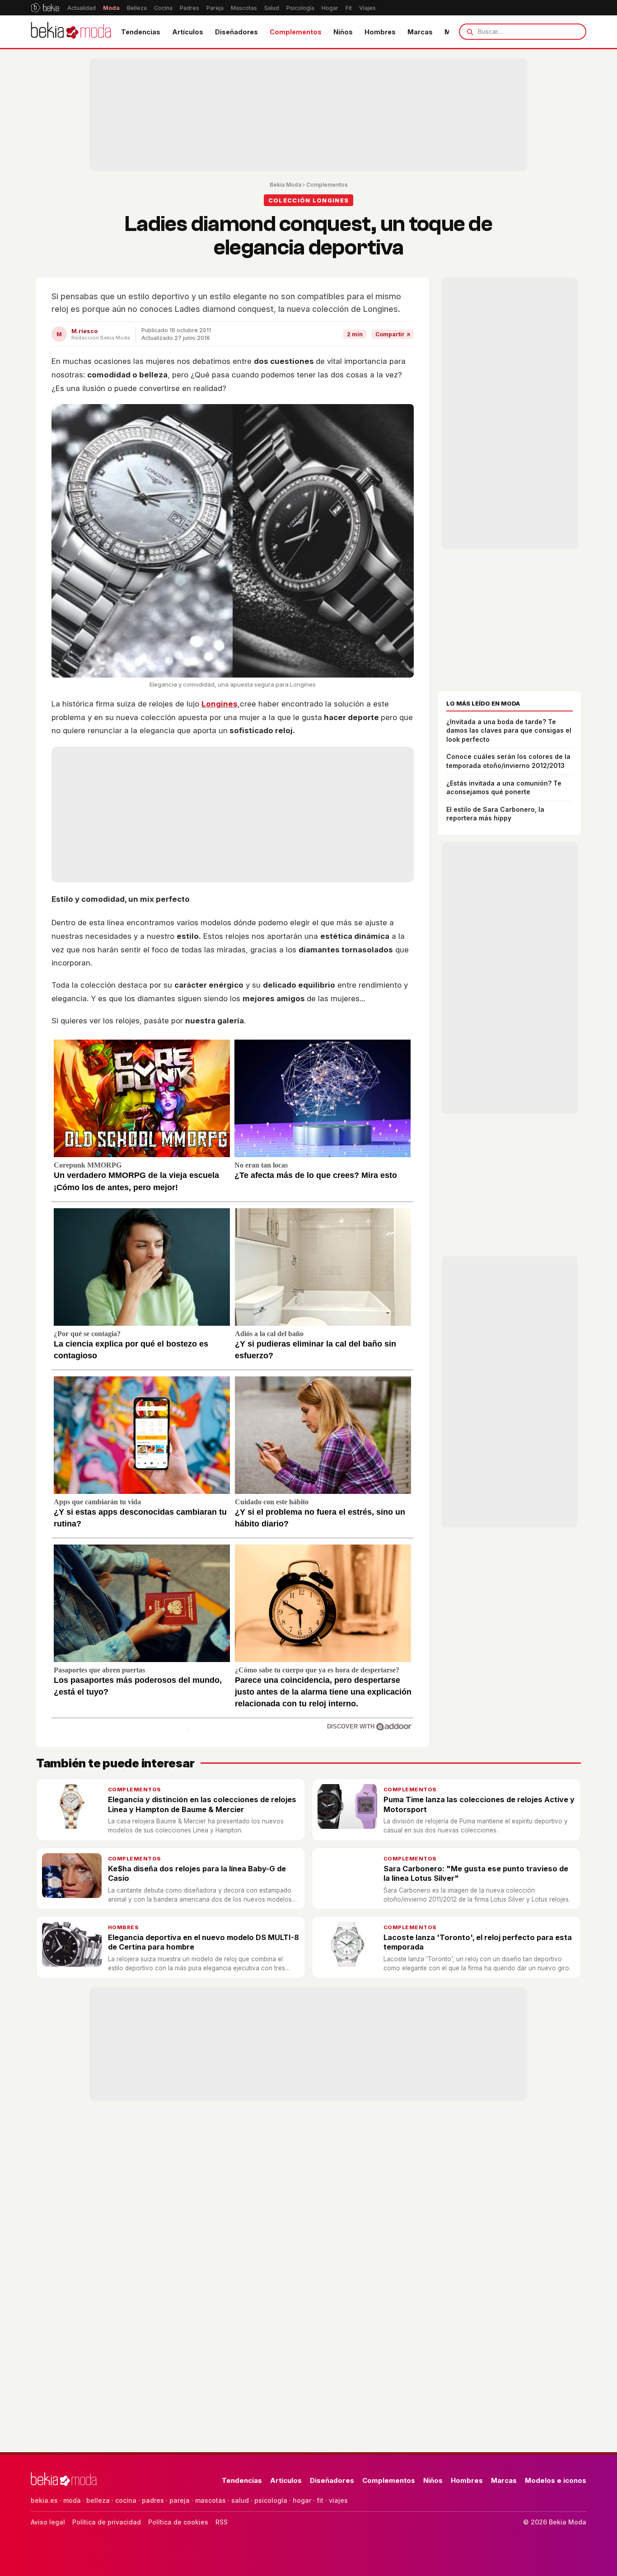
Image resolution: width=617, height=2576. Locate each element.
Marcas (420, 32)
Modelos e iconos (556, 2480)
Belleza (137, 8)
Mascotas (244, 8)
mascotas (210, 2500)
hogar (302, 2500)
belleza (98, 2500)
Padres (189, 8)
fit (320, 2500)
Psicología (300, 8)
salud (240, 2500)
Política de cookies (178, 2522)
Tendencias (141, 32)
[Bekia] (45, 8)
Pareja (215, 8)
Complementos (296, 32)
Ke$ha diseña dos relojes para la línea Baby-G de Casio (197, 1873)
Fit (349, 8)
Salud (272, 8)
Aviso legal (48, 2522)
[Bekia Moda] (71, 32)
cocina (126, 2500)
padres (153, 2500)
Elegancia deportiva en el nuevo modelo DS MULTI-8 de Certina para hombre (203, 1942)
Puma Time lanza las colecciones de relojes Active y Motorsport (479, 1804)
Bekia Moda (285, 185)
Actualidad (82, 8)
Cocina (163, 8)
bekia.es (44, 2500)
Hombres (380, 32)
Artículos (188, 32)
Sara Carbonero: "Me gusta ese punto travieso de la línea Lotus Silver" (476, 1873)
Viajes (367, 8)
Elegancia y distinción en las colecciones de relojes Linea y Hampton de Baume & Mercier (202, 1804)
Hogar (330, 8)
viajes (338, 2500)
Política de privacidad (107, 2522)
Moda (111, 8)
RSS (222, 2522)
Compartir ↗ (393, 334)
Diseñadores (236, 32)
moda (72, 2500)
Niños (343, 32)
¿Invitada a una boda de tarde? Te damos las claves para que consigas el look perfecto (509, 730)
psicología (271, 2500)
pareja (180, 2500)
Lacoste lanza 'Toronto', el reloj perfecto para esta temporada (478, 1942)
